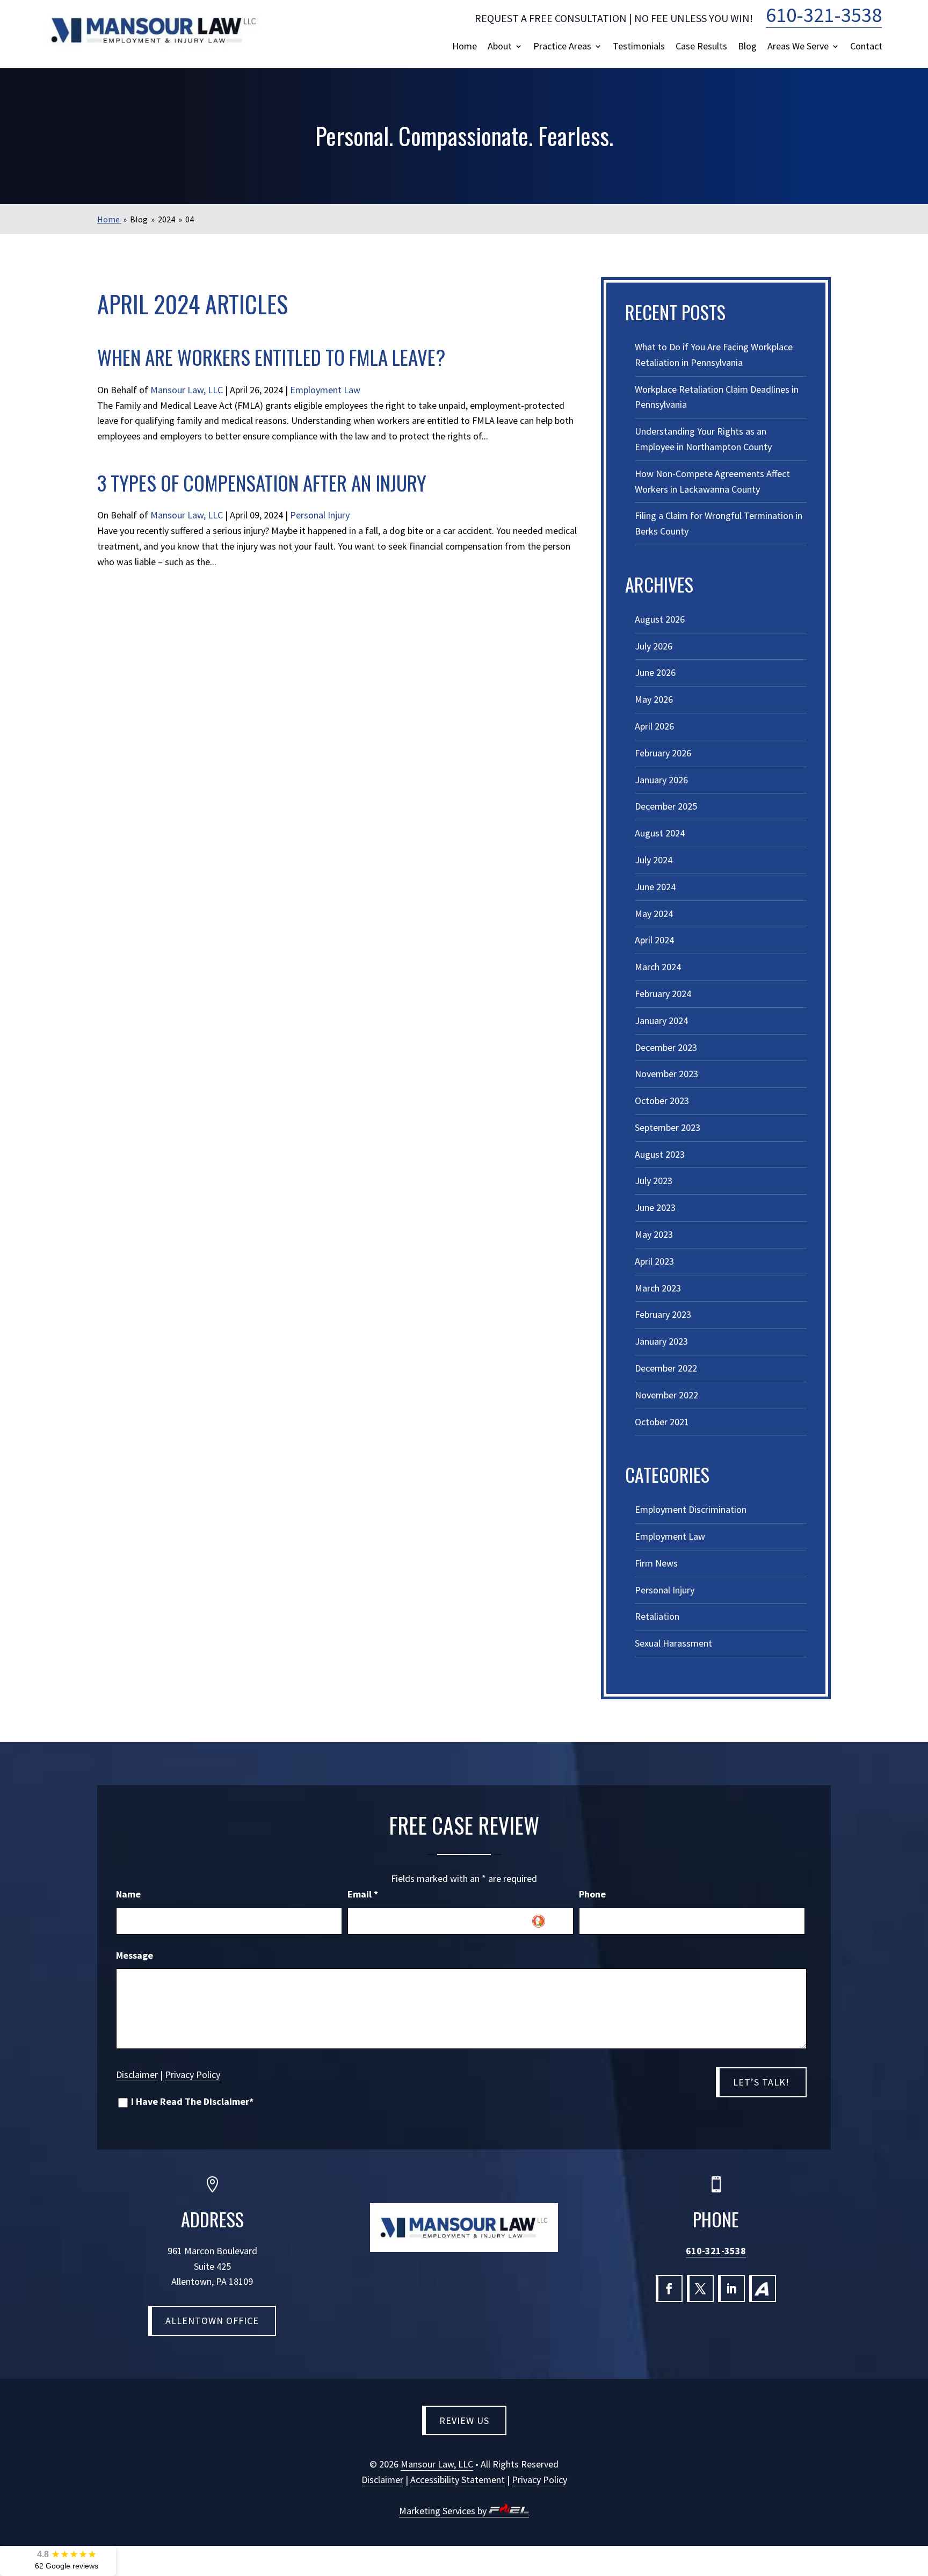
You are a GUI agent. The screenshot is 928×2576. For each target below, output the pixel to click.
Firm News (656, 1563)
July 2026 (654, 646)
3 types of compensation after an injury (262, 483)
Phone (592, 1894)
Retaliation (657, 1616)
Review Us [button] (464, 2420)
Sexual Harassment (673, 1643)
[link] (154, 30)
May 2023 (654, 1234)
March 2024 (658, 967)
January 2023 (661, 1341)
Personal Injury (320, 515)
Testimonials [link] (639, 46)
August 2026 (660, 619)
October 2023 (662, 1101)
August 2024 (660, 833)
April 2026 (654, 726)
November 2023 (666, 1074)
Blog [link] (747, 46)
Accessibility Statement (458, 2480)
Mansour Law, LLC (187, 390)
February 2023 (663, 1314)
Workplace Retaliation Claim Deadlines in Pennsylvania (717, 397)
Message (135, 1955)
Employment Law (325, 390)
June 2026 (655, 672)
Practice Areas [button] (562, 46)
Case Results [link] (701, 46)
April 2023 (654, 1261)
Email (363, 1894)
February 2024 (663, 994)
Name (128, 1894)
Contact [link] (866, 46)
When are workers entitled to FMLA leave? (271, 357)
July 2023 (654, 1181)
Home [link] (465, 46)
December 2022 (666, 1368)
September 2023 (668, 1127)
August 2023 (660, 1154)
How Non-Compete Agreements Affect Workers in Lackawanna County (712, 481)
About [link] (500, 46)
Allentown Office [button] (212, 2321)
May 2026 (654, 699)
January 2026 (661, 780)
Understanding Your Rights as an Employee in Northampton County (703, 439)
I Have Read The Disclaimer (192, 2102)
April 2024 (654, 940)
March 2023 (658, 1288)
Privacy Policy (193, 2074)
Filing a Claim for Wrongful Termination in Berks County (719, 523)
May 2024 (654, 914)
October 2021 (662, 1422)
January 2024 (661, 1020)
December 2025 (666, 806)
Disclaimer (137, 2074)
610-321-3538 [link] (824, 15)
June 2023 (655, 1207)
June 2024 (655, 887)
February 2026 (663, 753)
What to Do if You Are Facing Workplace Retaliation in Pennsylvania (714, 355)
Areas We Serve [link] (798, 46)
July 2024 (654, 860)
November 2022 (666, 1395)
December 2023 (666, 1047)
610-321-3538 (716, 2251)
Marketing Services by (444, 2511)
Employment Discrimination (691, 1509)
